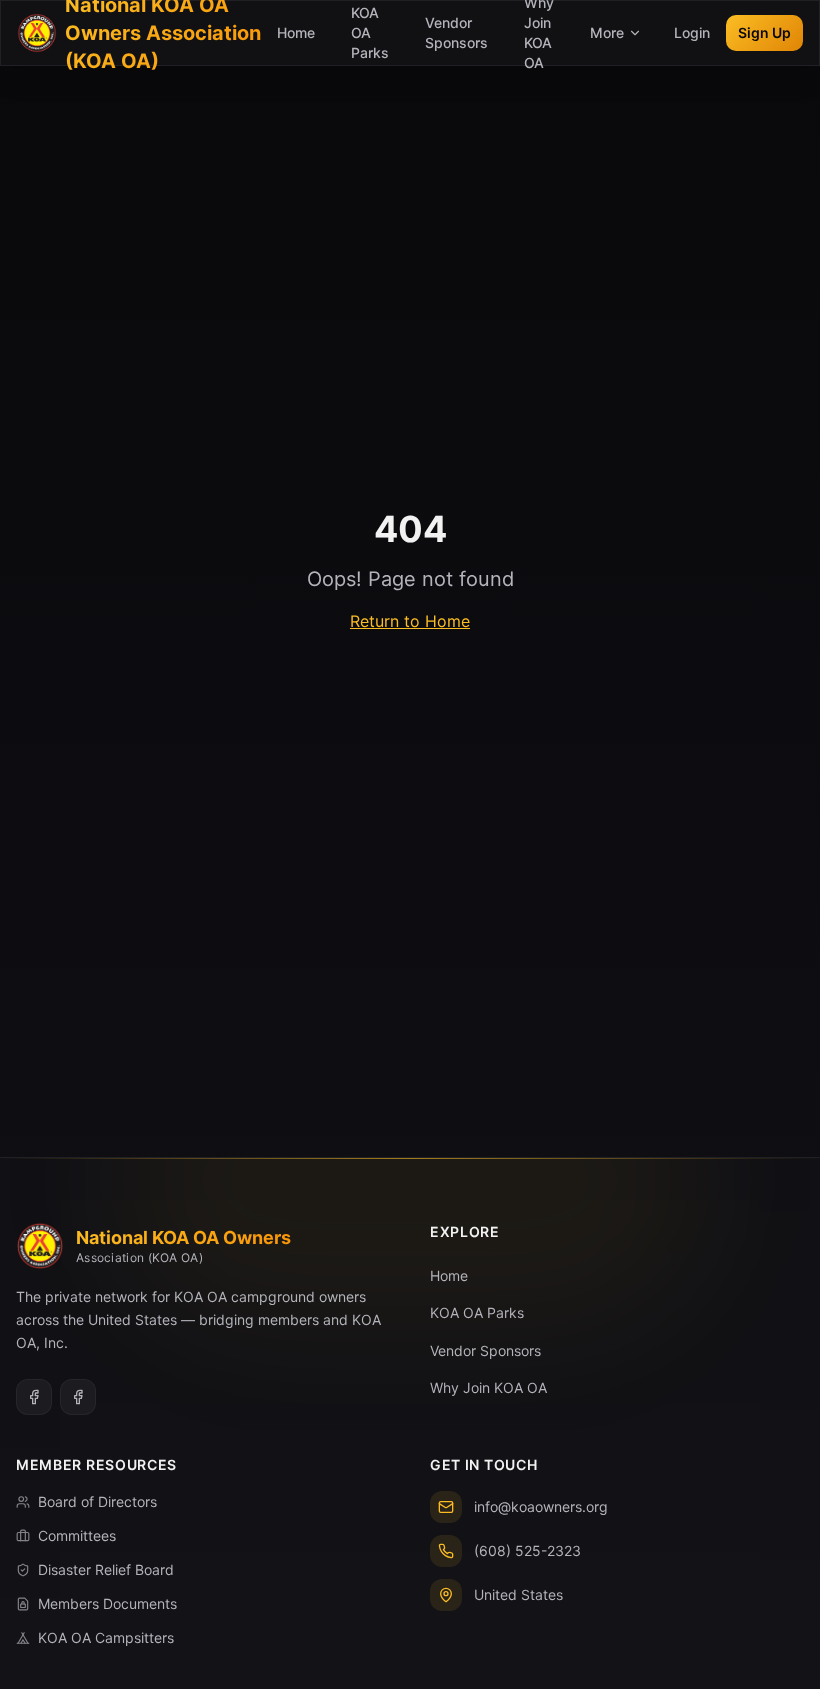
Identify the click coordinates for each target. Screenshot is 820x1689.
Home (296, 32)
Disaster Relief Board (106, 1569)
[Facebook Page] (78, 1397)
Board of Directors (97, 1501)
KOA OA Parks (477, 1312)
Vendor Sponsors (456, 32)
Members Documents (107, 1603)
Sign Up (764, 32)
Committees (77, 1535)
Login (692, 32)
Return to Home (410, 621)
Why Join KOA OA (488, 1387)
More (607, 32)
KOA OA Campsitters (106, 1637)
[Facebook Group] (34, 1397)
